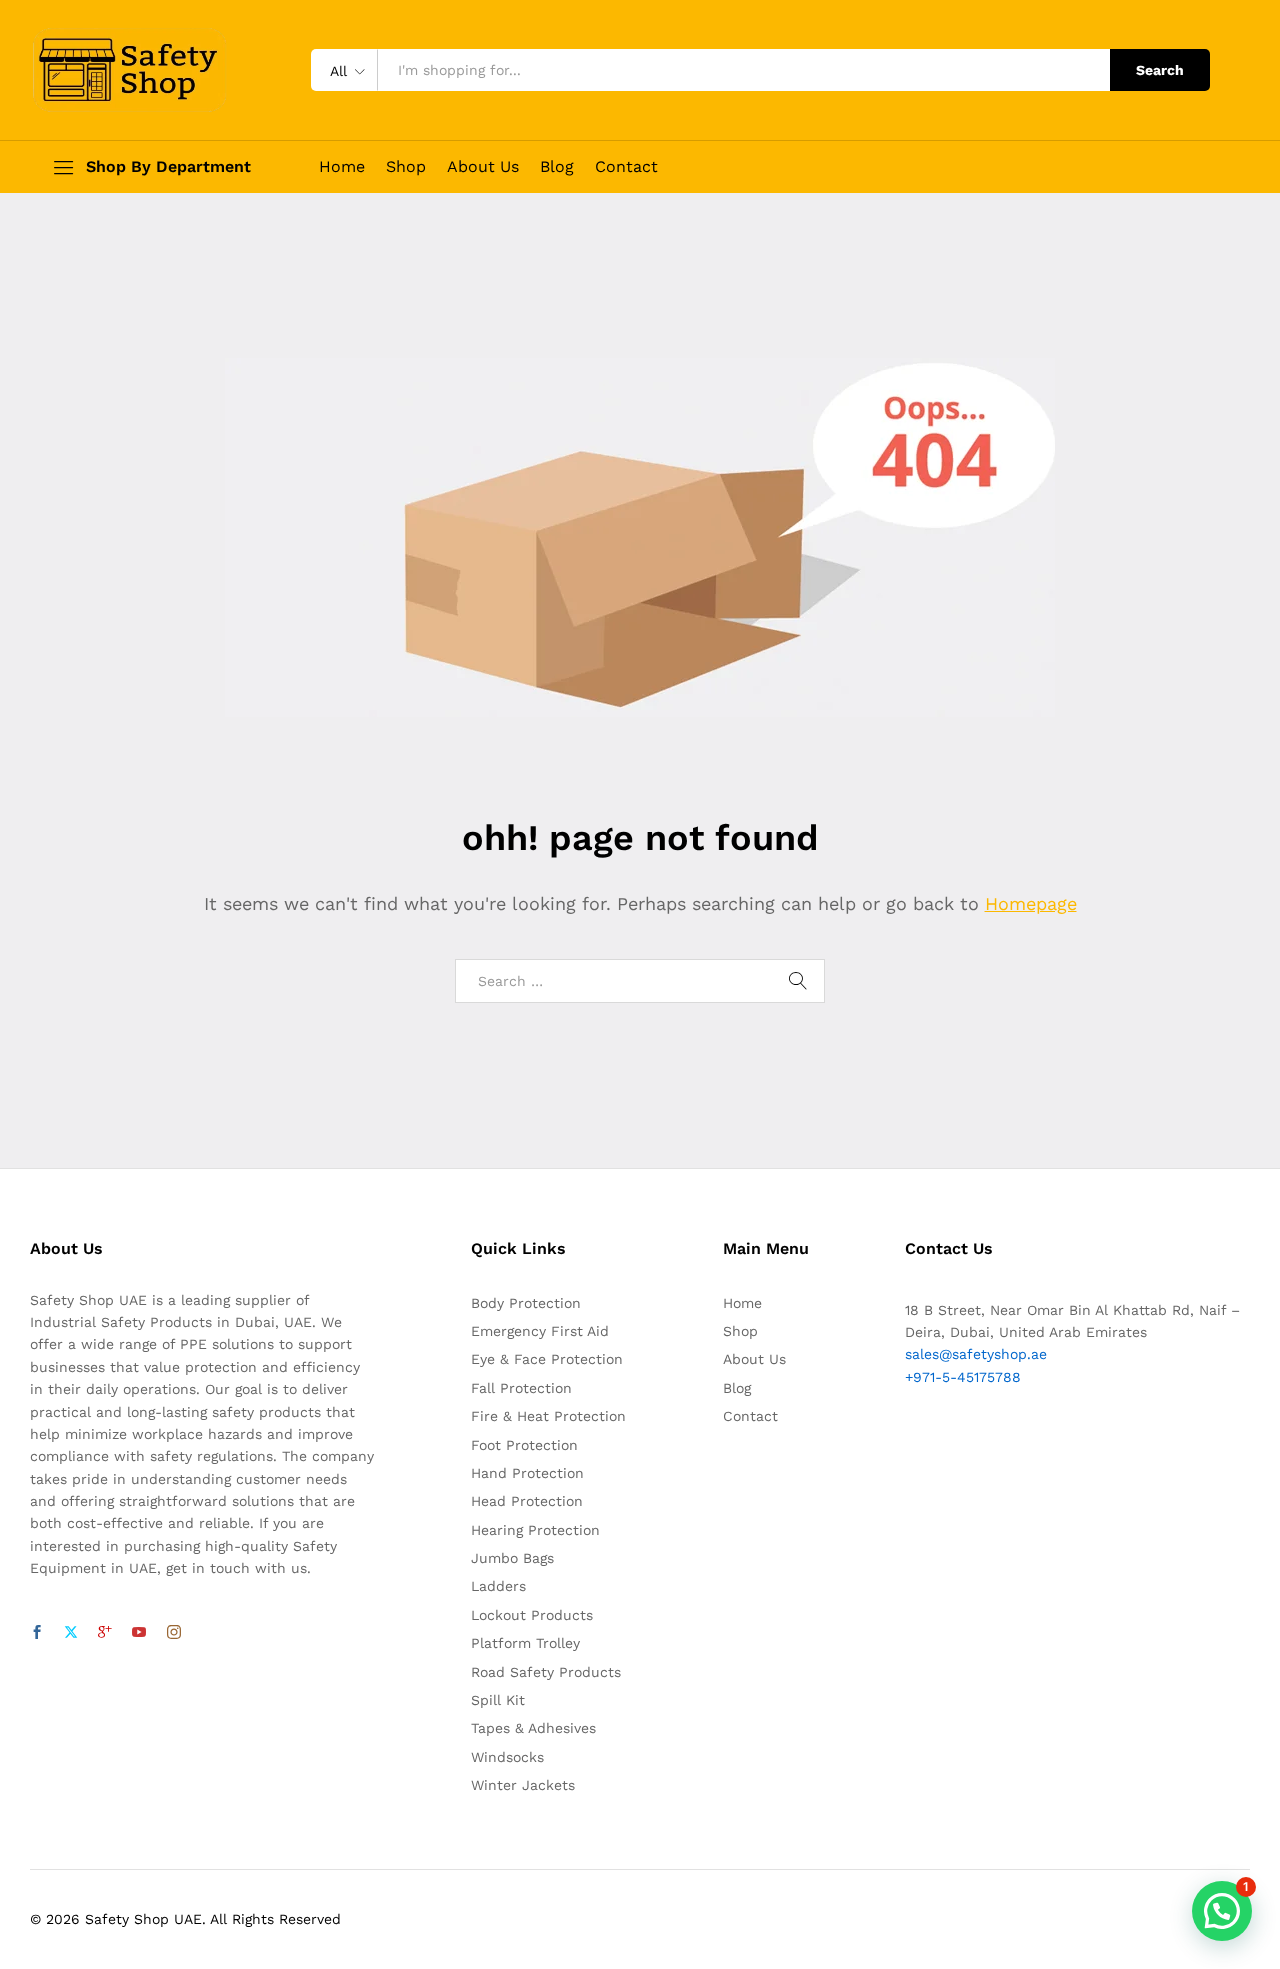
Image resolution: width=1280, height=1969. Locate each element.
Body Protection (526, 1303)
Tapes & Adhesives (533, 1728)
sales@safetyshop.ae (976, 1354)
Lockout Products (532, 1615)
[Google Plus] (105, 1633)
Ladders (498, 1586)
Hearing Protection (535, 1530)
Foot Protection (524, 1445)
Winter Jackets (523, 1785)
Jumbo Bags (512, 1558)
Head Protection (527, 1501)
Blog (557, 167)
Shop (406, 167)
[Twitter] (71, 1633)
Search (1160, 70)
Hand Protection (527, 1473)
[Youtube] (139, 1633)
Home (342, 167)
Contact (626, 167)
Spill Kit (498, 1700)
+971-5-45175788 (963, 1377)
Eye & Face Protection (547, 1359)
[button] (1222, 1911)
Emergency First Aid (540, 1331)
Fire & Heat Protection (548, 1416)
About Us (483, 167)
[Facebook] (37, 1633)
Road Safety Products (546, 1672)
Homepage (1031, 903)
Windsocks (507, 1757)
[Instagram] (174, 1633)
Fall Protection (521, 1388)
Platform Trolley (525, 1643)
